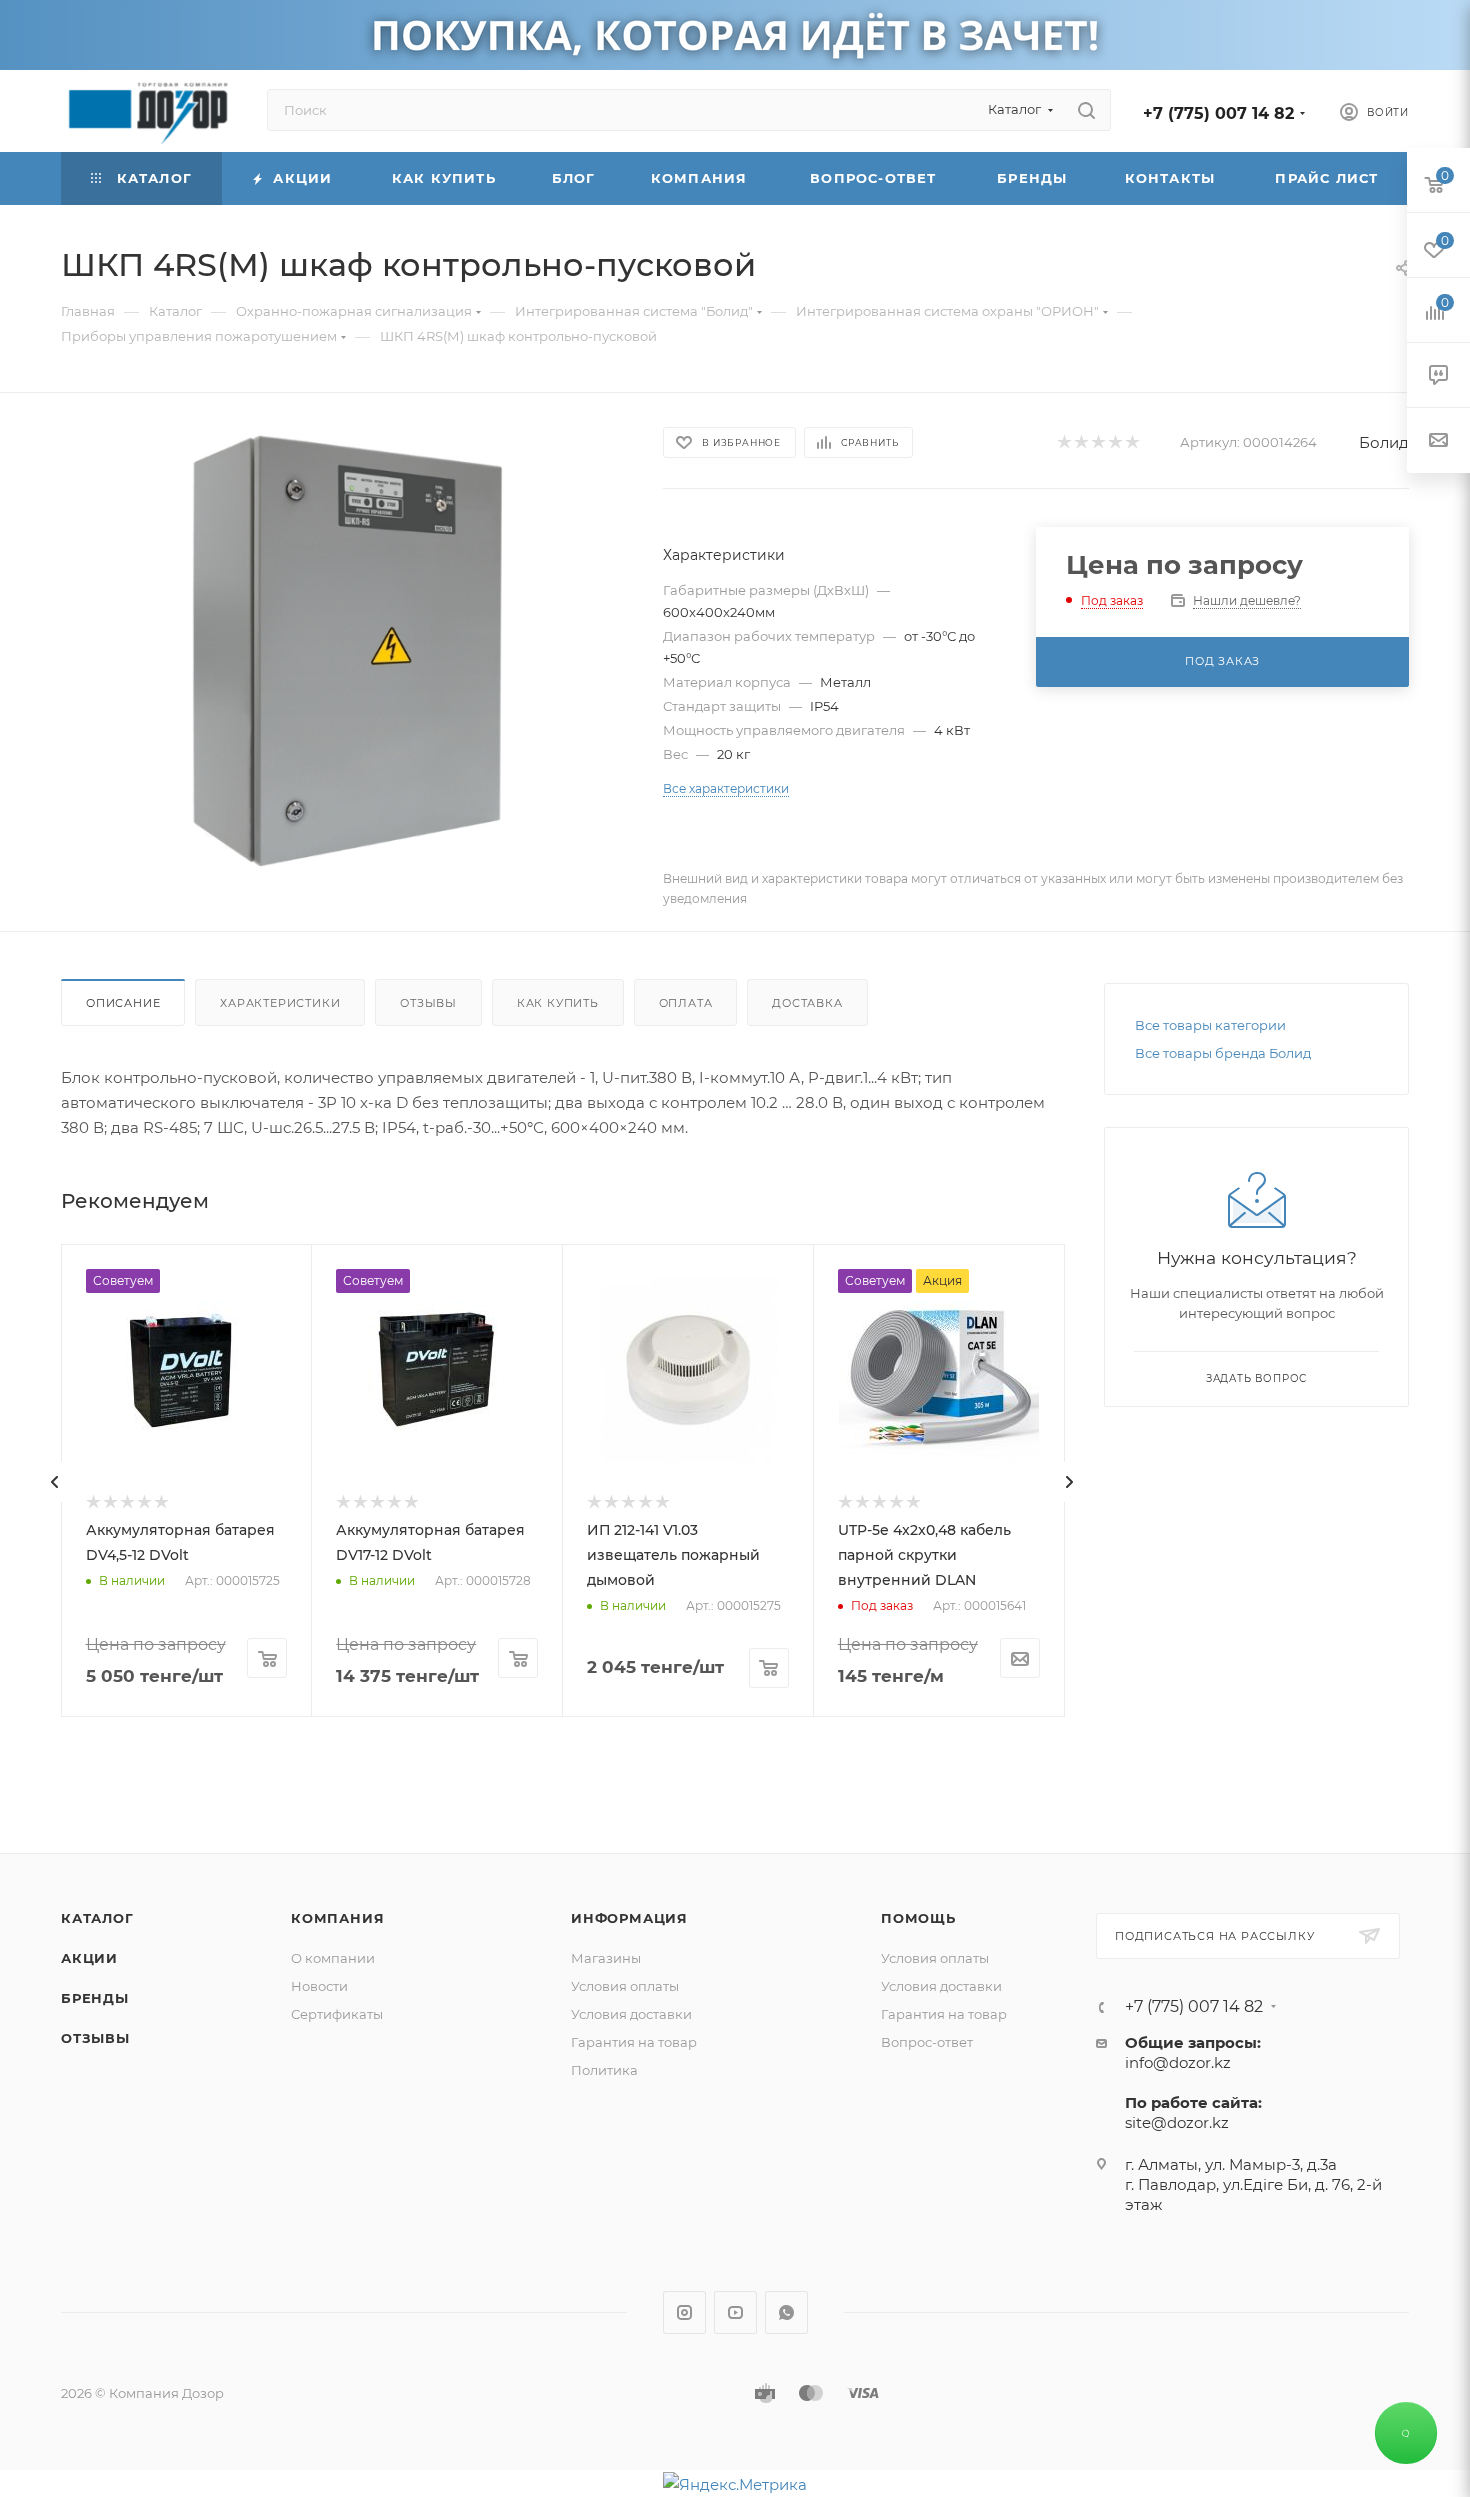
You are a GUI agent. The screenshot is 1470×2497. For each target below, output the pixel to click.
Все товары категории (1210, 1025)
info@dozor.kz (1178, 2062)
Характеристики (280, 1003)
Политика (604, 2070)
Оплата (686, 1003)
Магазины (606, 1958)
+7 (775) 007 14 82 (1218, 113)
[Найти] (1086, 110)
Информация (629, 1918)
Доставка (807, 1003)
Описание (123, 1003)
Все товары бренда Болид (1223, 1053)
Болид (1384, 442)
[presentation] (55, 1482)
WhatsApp (786, 2312)
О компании (333, 1958)
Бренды (95, 1998)
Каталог (97, 1918)
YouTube (735, 2312)
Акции (89, 1958)
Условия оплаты (625, 1986)
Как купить (558, 1003)
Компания (337, 1918)
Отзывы (428, 1003)
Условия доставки (631, 2014)
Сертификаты (337, 2014)
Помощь (918, 1918)
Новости (319, 1986)
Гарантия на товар (634, 2042)
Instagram (684, 2312)
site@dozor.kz (1177, 2122)
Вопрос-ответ (927, 2042)
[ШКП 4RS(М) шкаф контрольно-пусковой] (344, 651)
